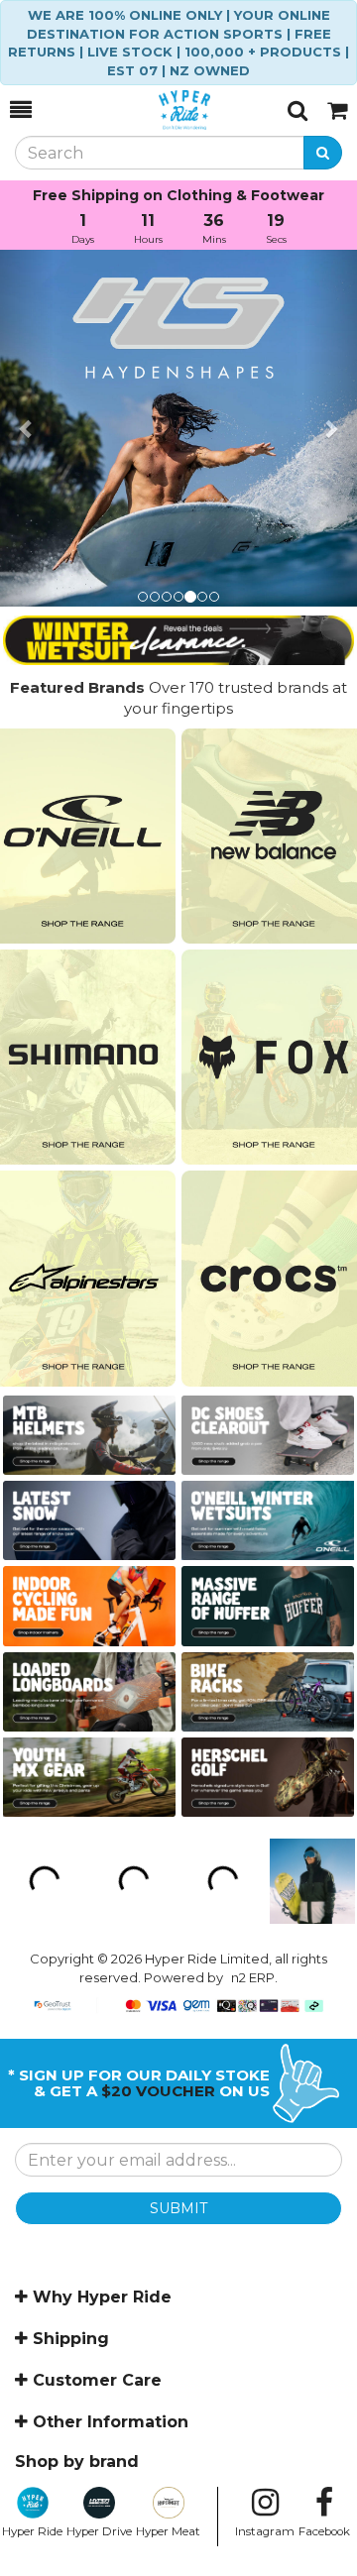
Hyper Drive (99, 2531)
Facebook (324, 2531)
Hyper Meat (168, 2531)
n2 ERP (253, 1977)
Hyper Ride (32, 2531)
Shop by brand (77, 2462)
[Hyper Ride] (160, 110)
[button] (27, 428)
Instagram (265, 2531)
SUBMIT (178, 2208)
